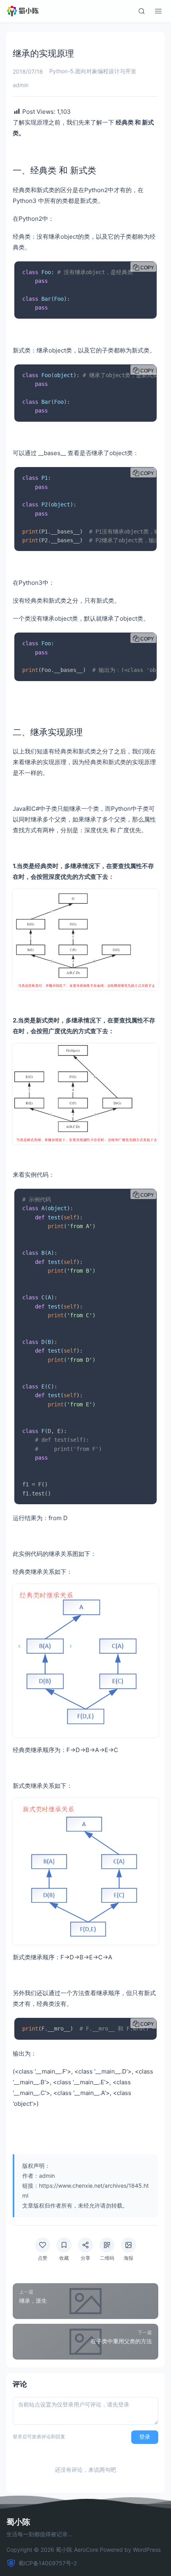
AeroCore (86, 2550)
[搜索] (142, 11)
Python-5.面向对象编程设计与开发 (93, 71)
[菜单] (158, 11)
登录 (145, 2437)
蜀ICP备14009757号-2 (48, 2563)
